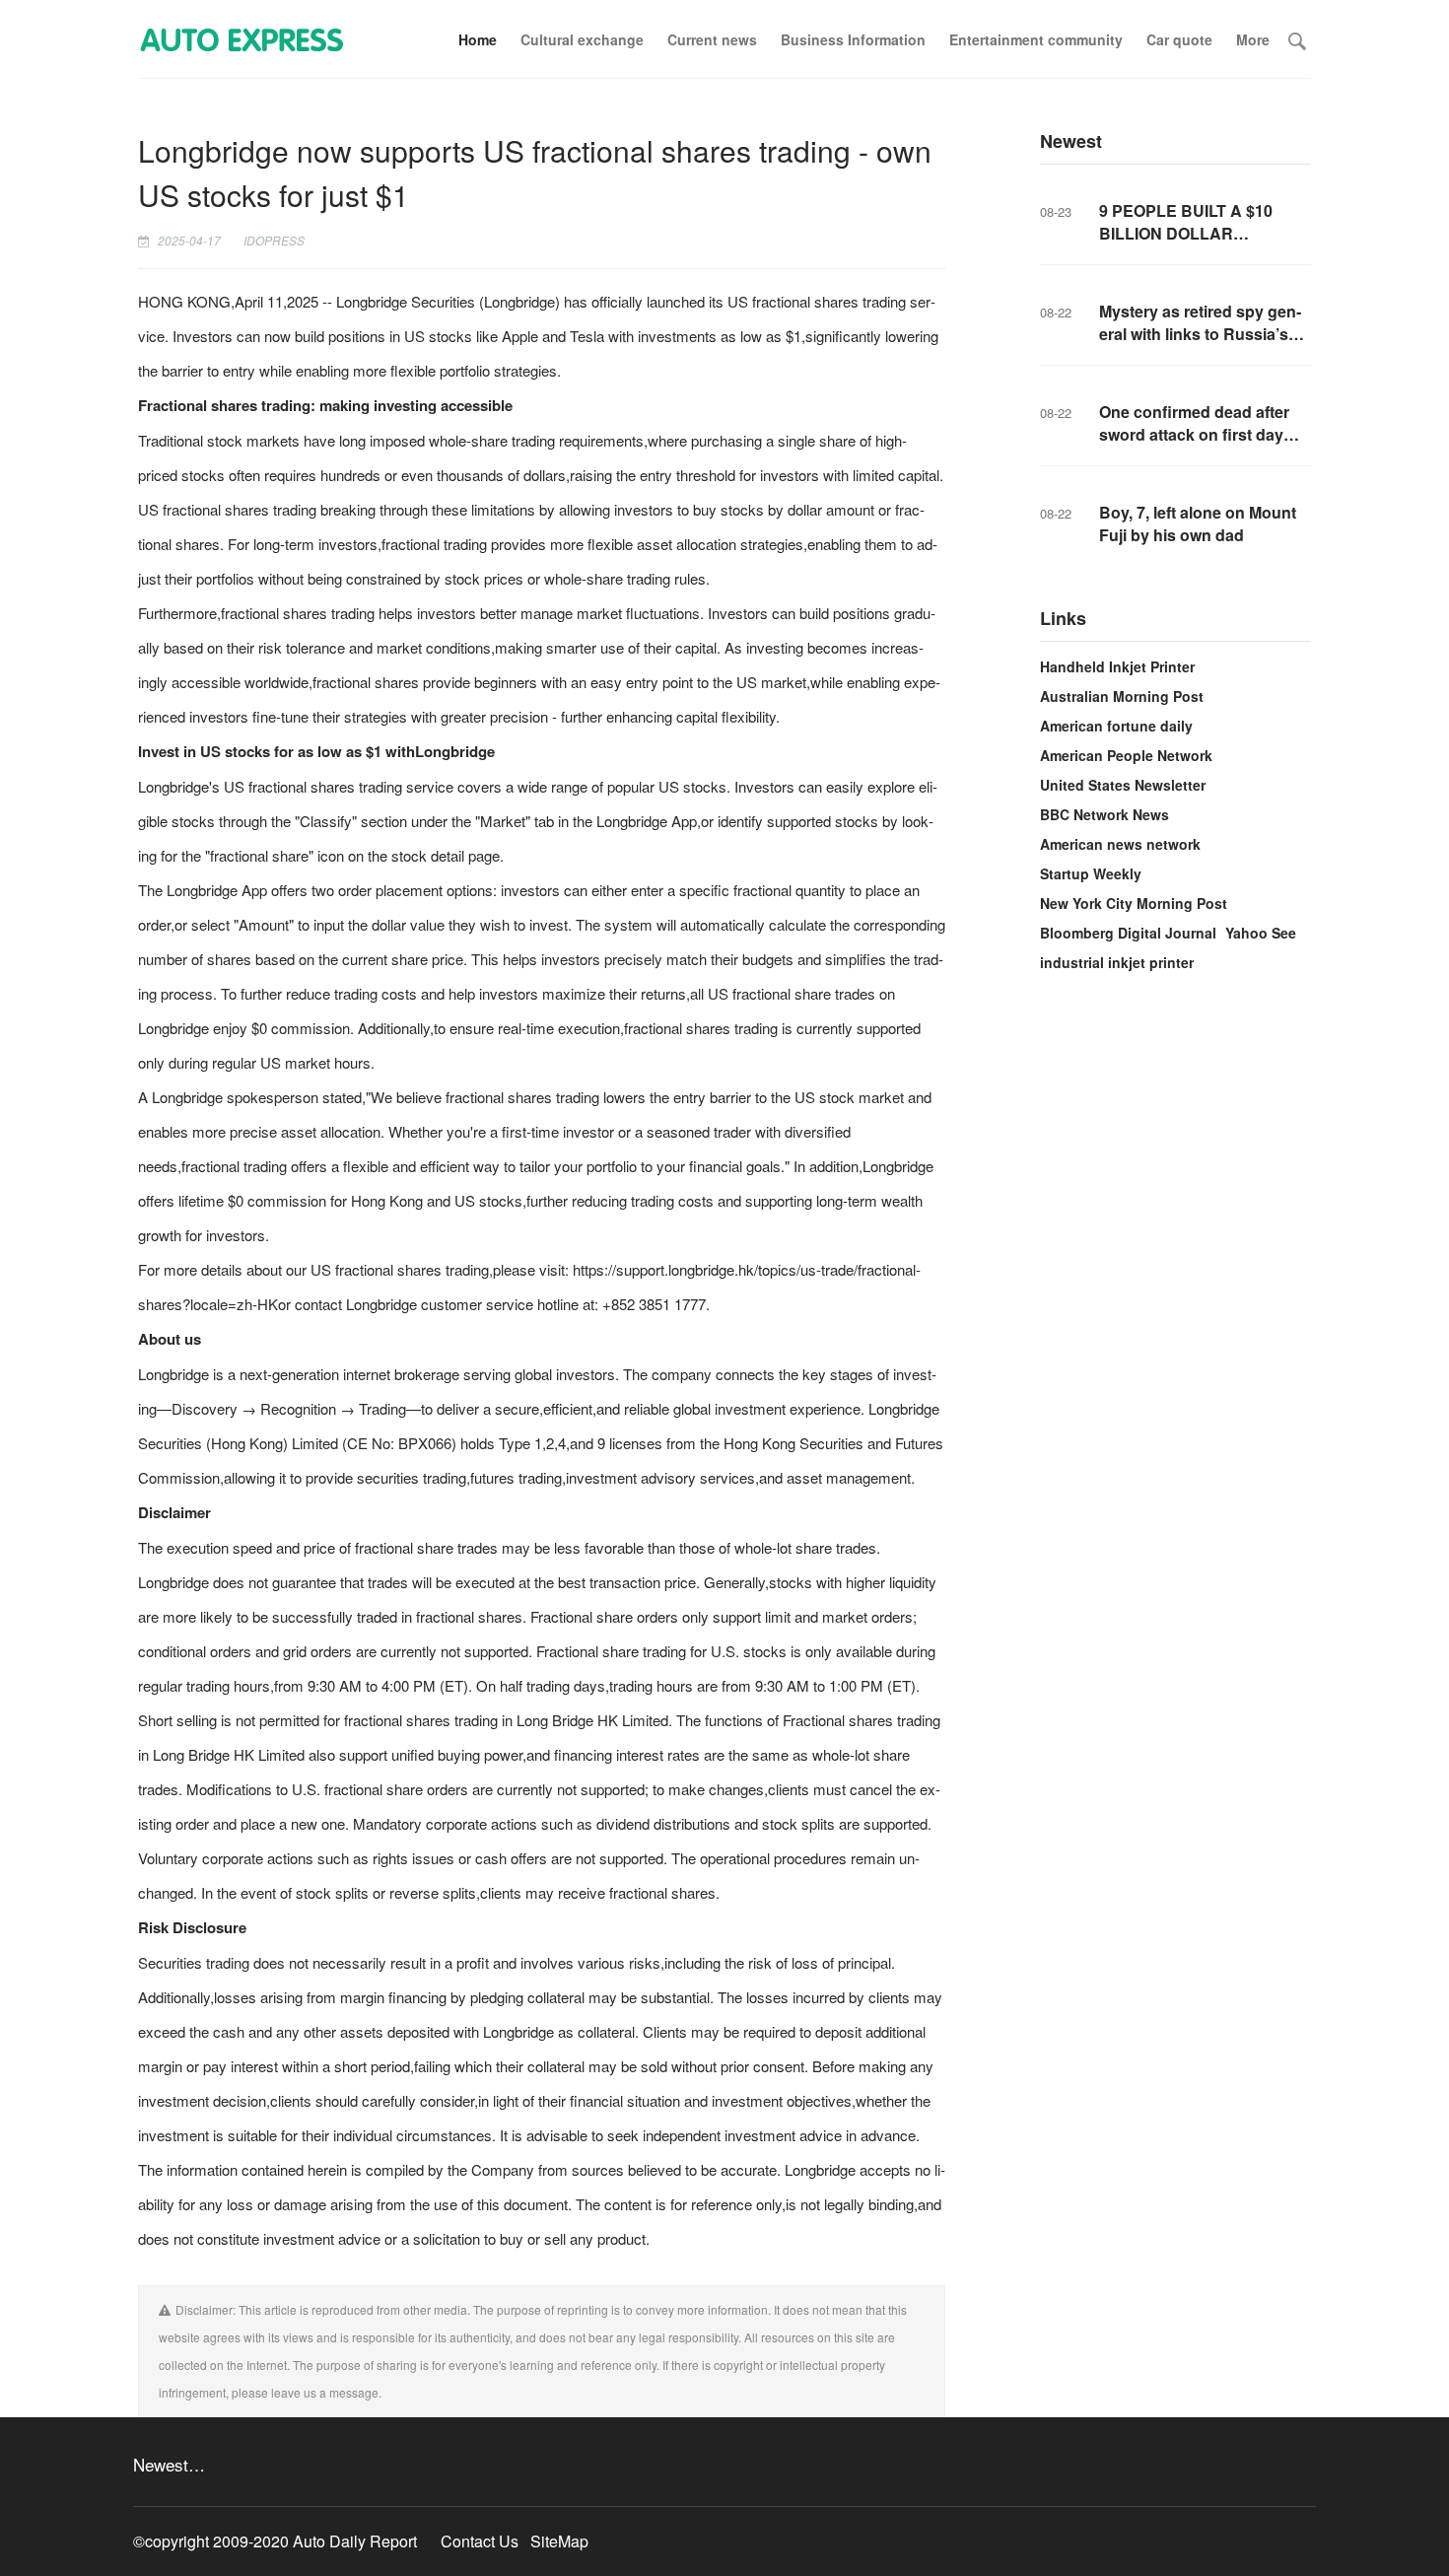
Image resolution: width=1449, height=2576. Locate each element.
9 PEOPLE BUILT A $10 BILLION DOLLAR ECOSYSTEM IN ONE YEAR (1203, 233)
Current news (712, 39)
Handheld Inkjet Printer (1117, 666)
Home (478, 39)
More (1253, 39)
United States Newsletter (1123, 785)
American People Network (1126, 755)
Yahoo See (1261, 933)
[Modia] (241, 39)
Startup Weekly (1091, 873)
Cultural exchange (582, 39)
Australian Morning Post (1122, 696)
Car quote (1179, 39)
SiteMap (559, 2541)
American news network (1120, 844)
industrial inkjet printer (1117, 962)
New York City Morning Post (1134, 903)
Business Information (853, 39)
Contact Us (480, 2541)
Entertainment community (1036, 39)
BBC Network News (1104, 814)
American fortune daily (1116, 726)
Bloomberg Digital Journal (1128, 933)
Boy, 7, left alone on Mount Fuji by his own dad (1198, 523)
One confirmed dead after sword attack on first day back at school (1194, 434)
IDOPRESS (274, 240)
